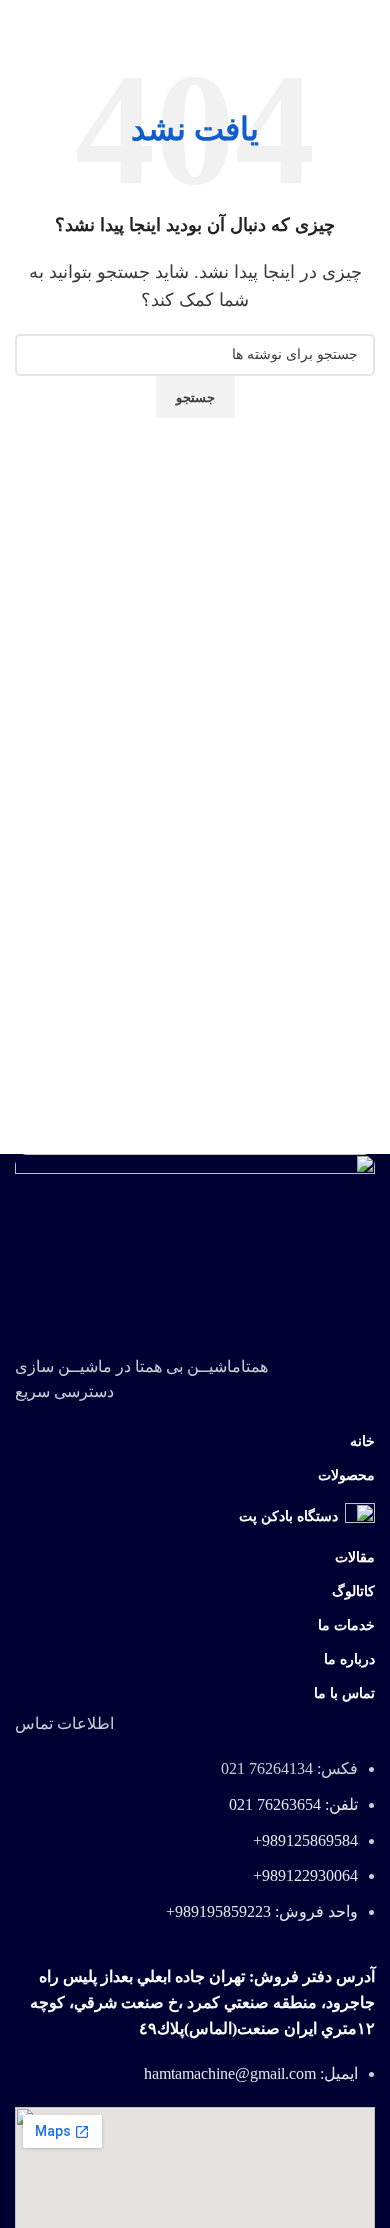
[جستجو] (15, 20)
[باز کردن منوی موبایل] (367, 20)
